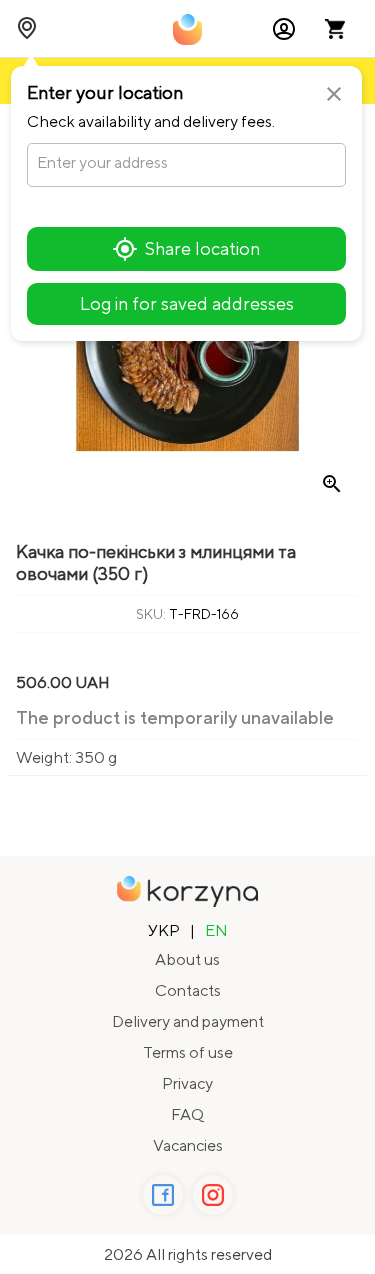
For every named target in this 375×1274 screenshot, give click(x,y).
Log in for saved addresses (187, 303)
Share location (202, 248)
